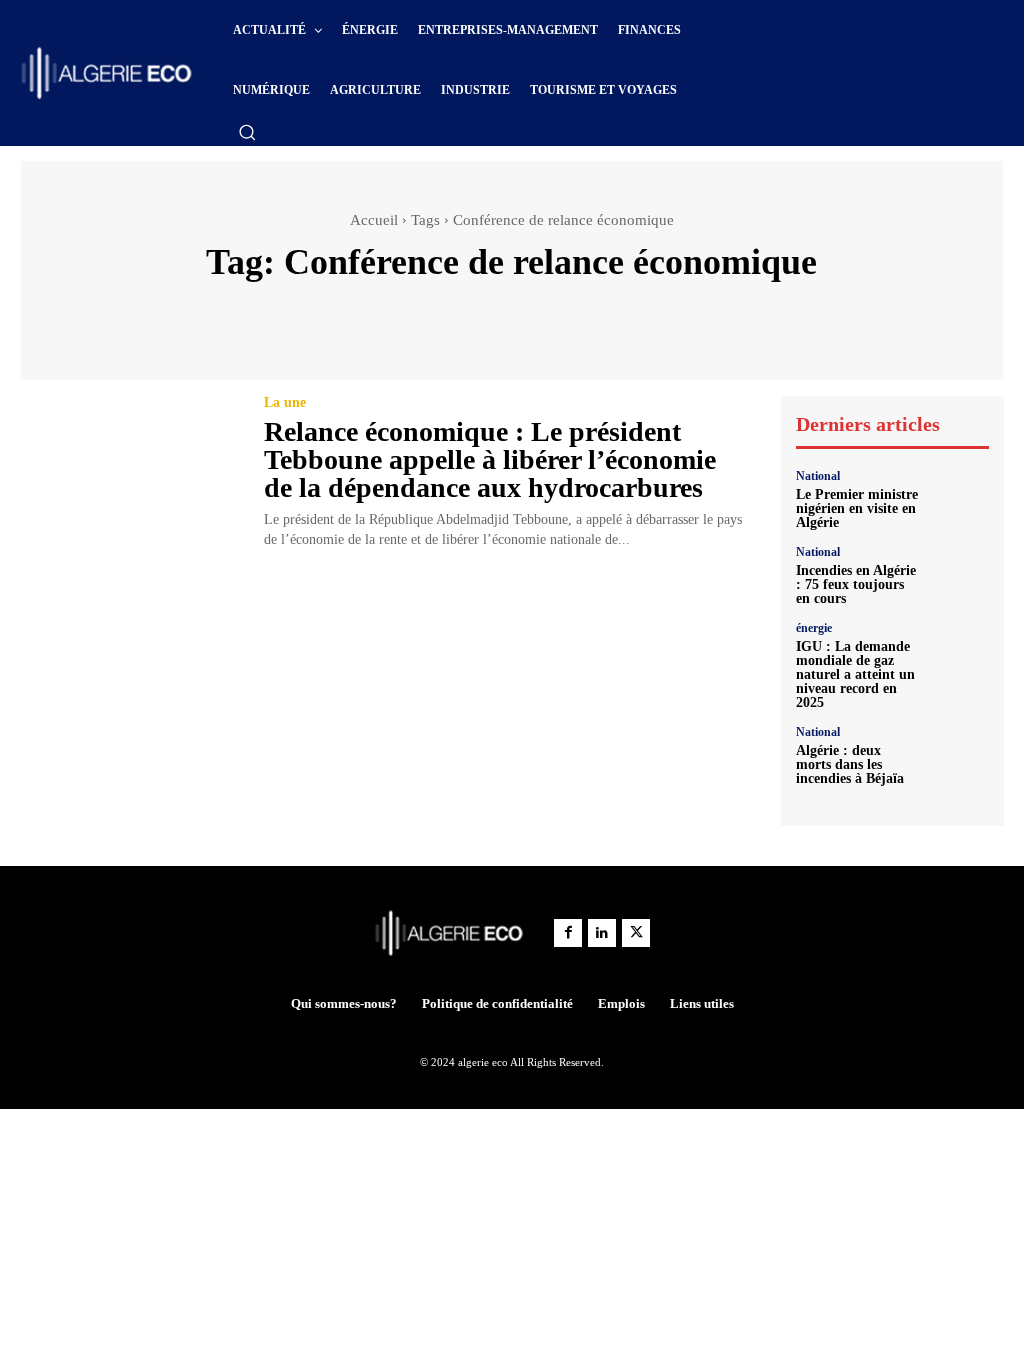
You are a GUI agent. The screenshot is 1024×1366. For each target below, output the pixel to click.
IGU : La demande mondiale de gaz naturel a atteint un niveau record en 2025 (855, 674)
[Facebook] (568, 933)
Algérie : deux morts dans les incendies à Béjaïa (850, 764)
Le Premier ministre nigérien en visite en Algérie (857, 508)
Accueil (374, 220)
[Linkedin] (602, 933)
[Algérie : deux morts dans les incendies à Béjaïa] (960, 755)
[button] (247, 132)
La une (285, 403)
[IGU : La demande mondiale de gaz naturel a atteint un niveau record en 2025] (960, 651)
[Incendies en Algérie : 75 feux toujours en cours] (960, 575)
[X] (636, 933)
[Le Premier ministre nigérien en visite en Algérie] (960, 499)
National (818, 476)
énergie (814, 628)
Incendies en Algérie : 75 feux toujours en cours (856, 584)
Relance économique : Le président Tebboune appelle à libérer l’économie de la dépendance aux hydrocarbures (490, 459)
